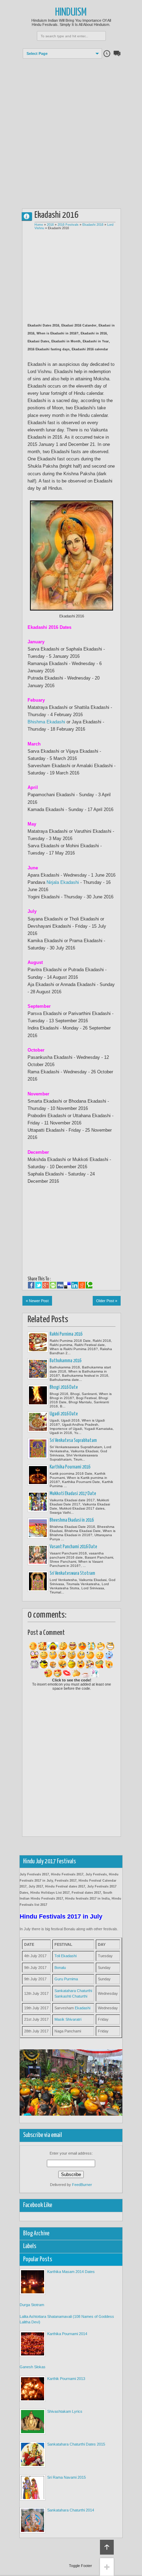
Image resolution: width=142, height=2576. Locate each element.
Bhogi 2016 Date (64, 1387)
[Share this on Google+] (46, 1285)
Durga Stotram (32, 2305)
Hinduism (71, 13)
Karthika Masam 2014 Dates (71, 2272)
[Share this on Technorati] (89, 1285)
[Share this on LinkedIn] (75, 1285)
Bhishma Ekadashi (46, 722)
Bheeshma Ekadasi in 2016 (72, 1520)
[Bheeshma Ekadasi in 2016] (38, 1528)
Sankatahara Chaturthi (73, 1991)
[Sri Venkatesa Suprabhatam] (38, 1448)
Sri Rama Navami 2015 (67, 2477)
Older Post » (107, 1301)
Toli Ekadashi (65, 1956)
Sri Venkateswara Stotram (72, 1573)
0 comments (30, 215)
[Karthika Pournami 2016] (38, 1475)
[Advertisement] (71, 130)
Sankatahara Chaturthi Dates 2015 (76, 2444)
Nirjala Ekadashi (63, 882)
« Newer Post (37, 1301)
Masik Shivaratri (68, 2019)
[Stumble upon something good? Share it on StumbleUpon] (53, 1285)
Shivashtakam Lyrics (65, 2411)
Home (39, 225)
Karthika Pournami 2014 (67, 2334)
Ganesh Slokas (33, 2367)
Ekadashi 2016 (93, 225)
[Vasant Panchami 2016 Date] (38, 1555)
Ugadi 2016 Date (64, 1414)
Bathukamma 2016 (65, 1361)
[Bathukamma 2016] (38, 1369)
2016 (50, 225)
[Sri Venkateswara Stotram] (38, 1581)
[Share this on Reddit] (82, 1285)
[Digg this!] (60, 1285)
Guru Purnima (66, 1979)
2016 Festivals (68, 225)
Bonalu (60, 1968)
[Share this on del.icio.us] (67, 1285)
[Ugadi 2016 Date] (38, 1422)
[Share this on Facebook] (31, 1285)
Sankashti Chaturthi (71, 1996)
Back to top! (107, 2547)
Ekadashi (83, 2008)
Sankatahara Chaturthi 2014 (71, 2510)
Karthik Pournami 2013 (66, 2379)
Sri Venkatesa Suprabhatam (73, 1441)
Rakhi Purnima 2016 (66, 1334)
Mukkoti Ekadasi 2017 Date (73, 1494)
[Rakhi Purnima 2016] (38, 1342)
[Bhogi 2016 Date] (38, 1395)
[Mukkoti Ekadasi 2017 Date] (38, 1502)
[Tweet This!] (38, 1285)
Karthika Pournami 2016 (70, 1467)
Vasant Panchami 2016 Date (73, 1547)
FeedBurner (82, 2185)
